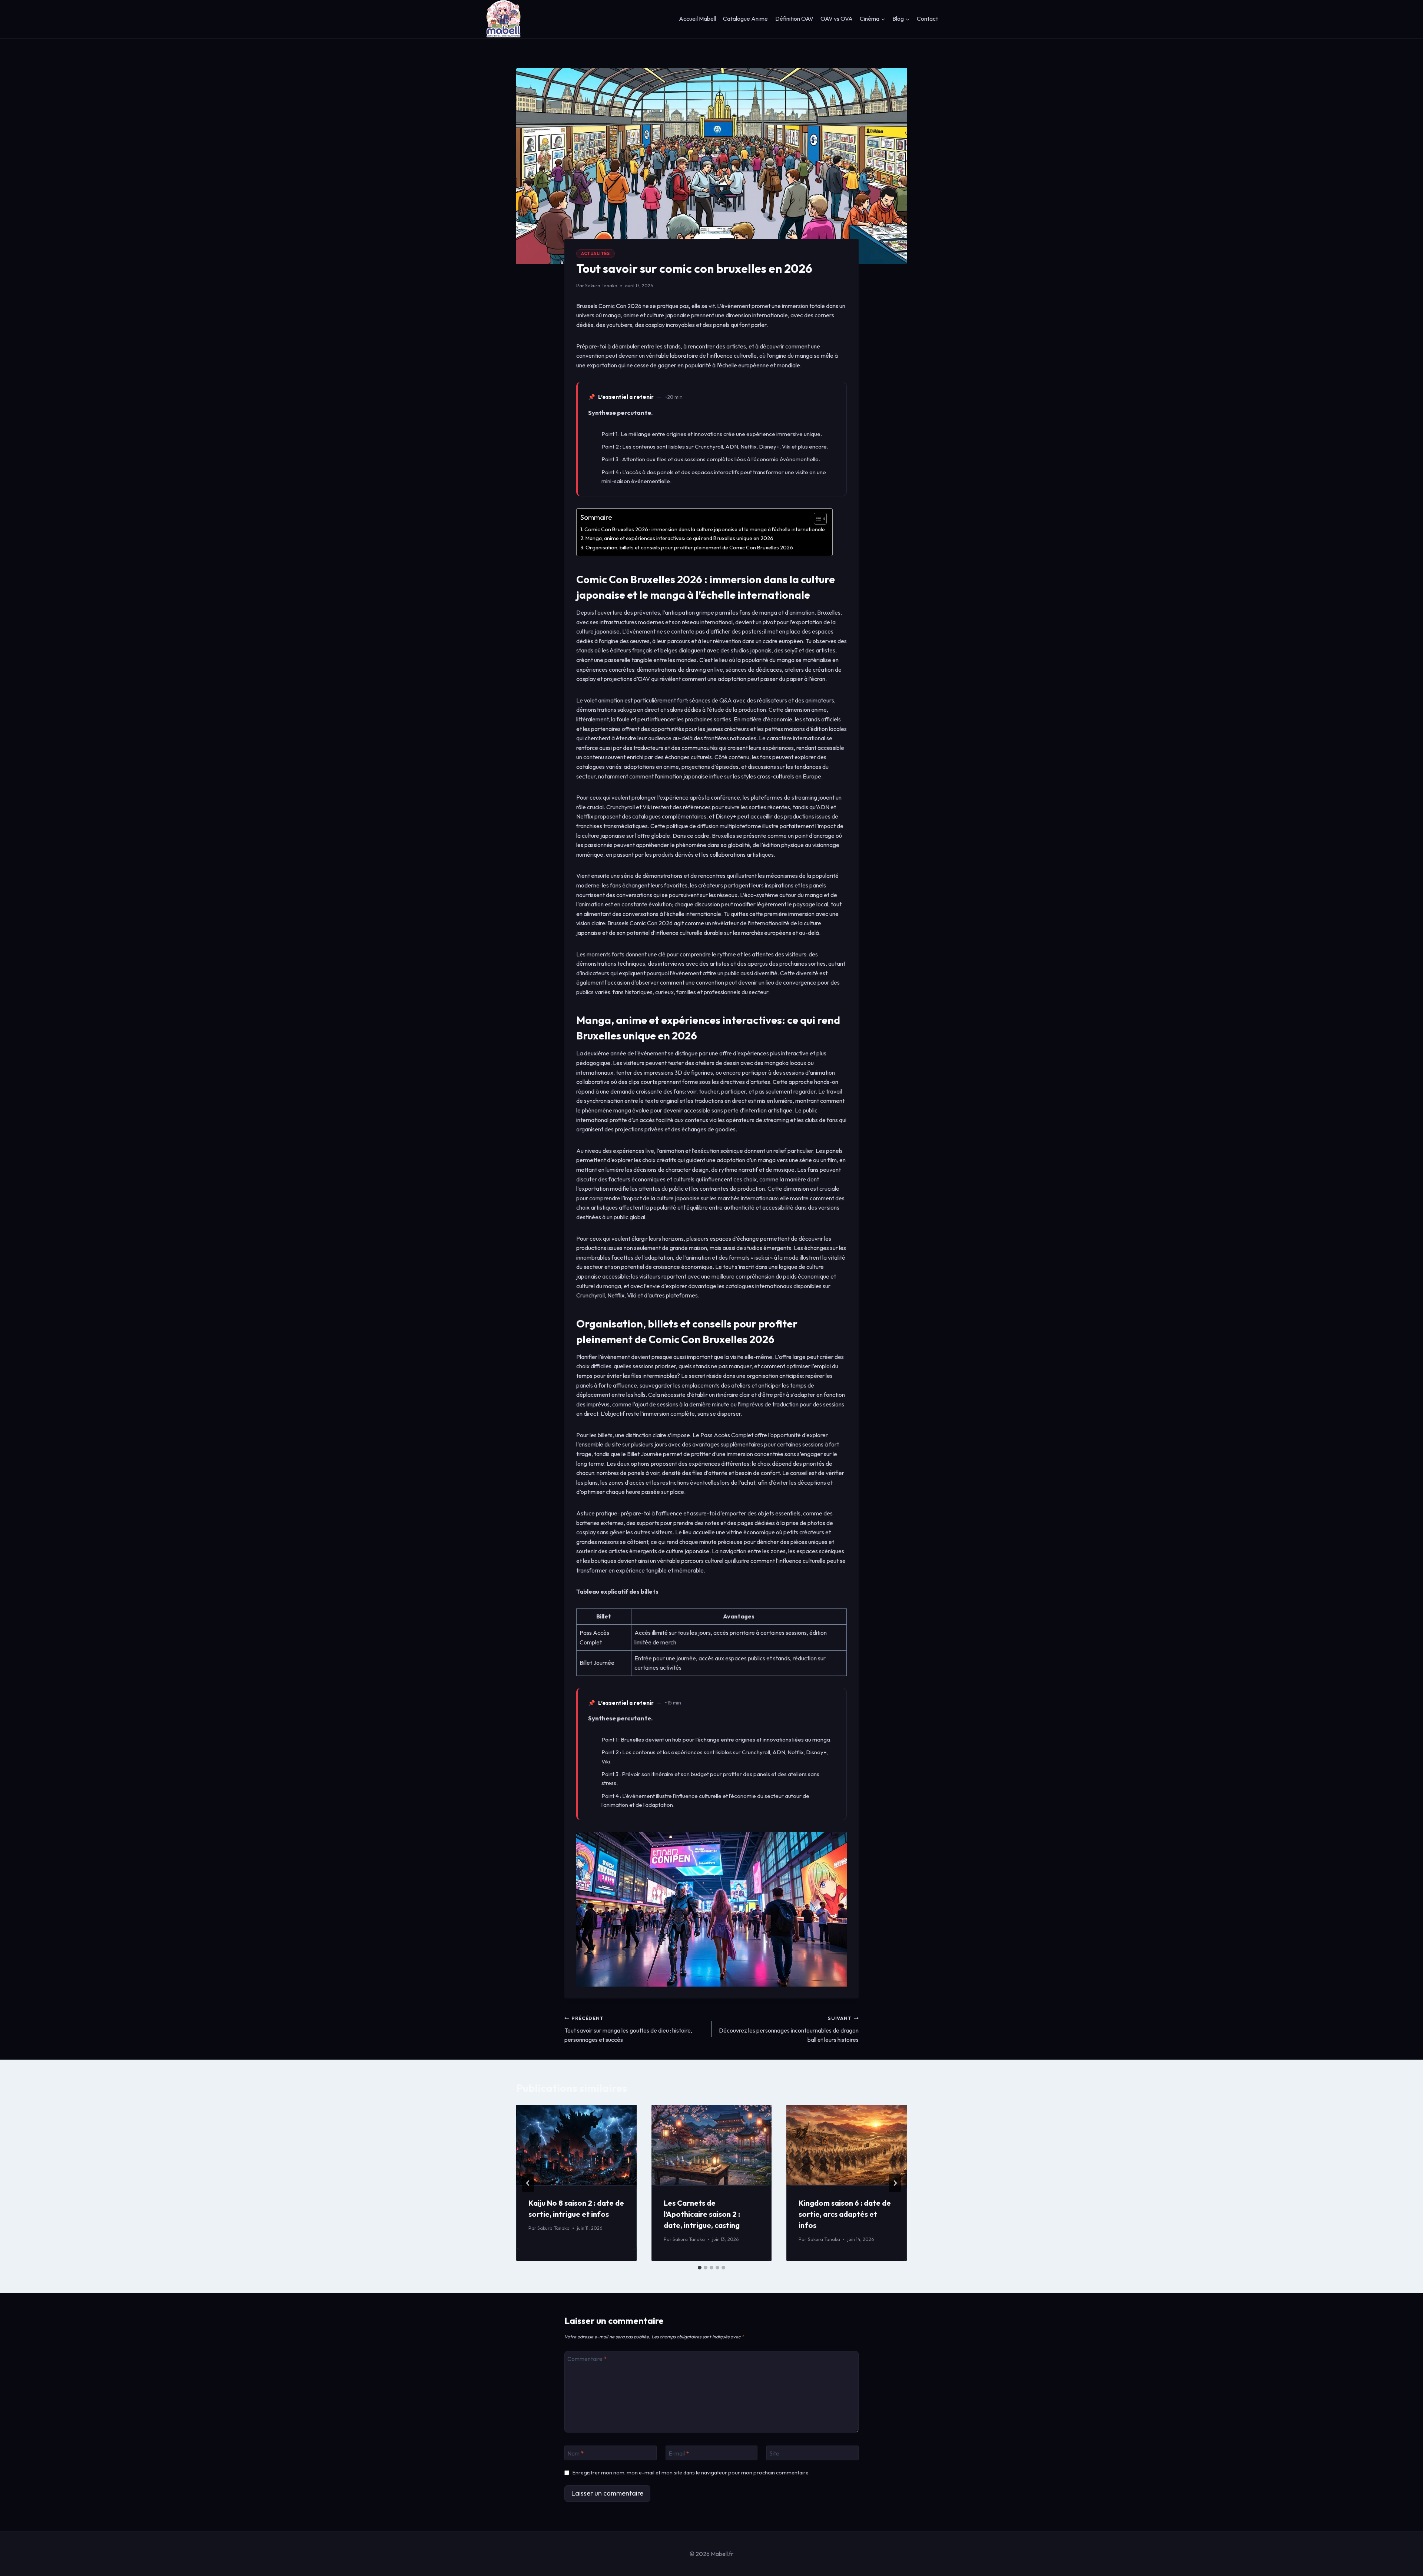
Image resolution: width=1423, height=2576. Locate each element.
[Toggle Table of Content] (817, 519)
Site (774, 2453)
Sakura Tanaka (601, 285)
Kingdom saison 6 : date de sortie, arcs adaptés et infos (845, 2214)
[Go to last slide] (528, 2183)
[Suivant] (895, 2183)
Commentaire (587, 2359)
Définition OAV (794, 19)
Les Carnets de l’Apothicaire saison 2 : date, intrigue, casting (702, 2214)
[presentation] (576, 2145)
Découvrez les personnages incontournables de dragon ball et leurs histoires (789, 2029)
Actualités (596, 254)
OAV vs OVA (837, 19)
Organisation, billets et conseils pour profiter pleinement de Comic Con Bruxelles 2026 (689, 548)
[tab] (700, 2268)
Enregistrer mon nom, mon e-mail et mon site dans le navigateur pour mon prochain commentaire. (691, 2473)
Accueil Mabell (697, 19)
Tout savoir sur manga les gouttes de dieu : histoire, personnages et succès (628, 2029)
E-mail (679, 2453)
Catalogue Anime (745, 19)
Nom (575, 2453)
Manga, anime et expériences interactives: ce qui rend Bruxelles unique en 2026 (679, 538)
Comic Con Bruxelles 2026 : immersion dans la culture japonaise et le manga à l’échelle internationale (705, 529)
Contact (927, 19)
